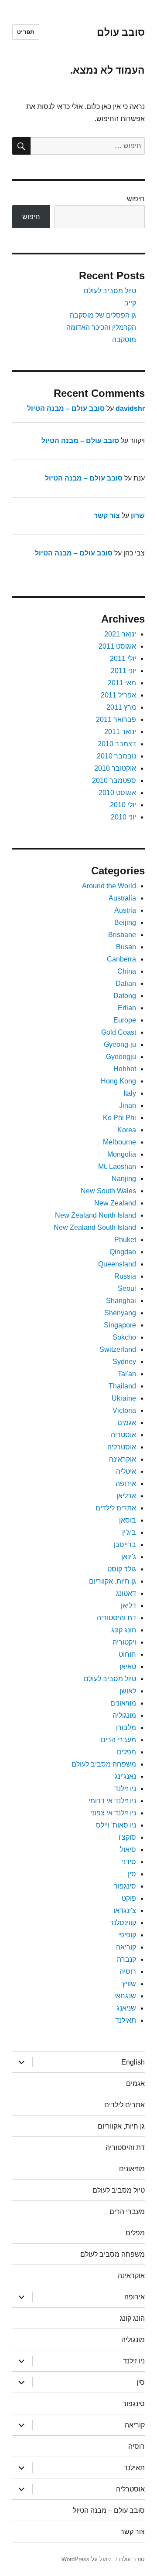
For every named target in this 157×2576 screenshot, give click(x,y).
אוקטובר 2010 (115, 768)
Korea (127, 1130)
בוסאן (128, 1520)
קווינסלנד (123, 1923)
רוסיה (128, 1972)
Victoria (124, 1410)
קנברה (126, 1959)
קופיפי (127, 1935)
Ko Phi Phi (119, 1118)
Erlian (127, 1008)
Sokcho (124, 1337)
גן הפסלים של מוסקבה (103, 315)
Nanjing (124, 1179)
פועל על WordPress (86, 2559)
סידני (129, 1862)
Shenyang (120, 1313)
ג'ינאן (129, 1557)
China (127, 971)
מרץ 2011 (121, 707)
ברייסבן (125, 1545)
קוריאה (126, 1947)
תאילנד (126, 2020)
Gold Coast (119, 1032)
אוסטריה (123, 1435)
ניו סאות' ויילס (116, 1825)
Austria (125, 910)
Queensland (117, 1264)
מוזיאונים (123, 1703)
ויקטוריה (124, 1642)
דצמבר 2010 (117, 744)
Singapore (120, 1325)
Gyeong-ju (120, 1044)
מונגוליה (124, 1715)
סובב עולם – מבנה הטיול (66, 408)
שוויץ (129, 1984)
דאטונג (126, 1593)
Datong (125, 996)
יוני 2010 (123, 817)
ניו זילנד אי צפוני (113, 1813)
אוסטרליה (122, 1447)
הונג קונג (124, 1630)
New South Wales (108, 1191)
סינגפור (125, 1886)
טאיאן (128, 1667)
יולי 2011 (123, 658)
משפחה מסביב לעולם (104, 1764)
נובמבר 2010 (116, 756)
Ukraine (124, 1398)
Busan (126, 947)
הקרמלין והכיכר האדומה (101, 327)
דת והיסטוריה (116, 1618)
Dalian (126, 983)
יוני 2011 (123, 671)
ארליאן (126, 1496)
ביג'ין (129, 1532)
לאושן (128, 1691)
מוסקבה (124, 340)
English (133, 2062)
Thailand (122, 1386)
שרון (138, 516)
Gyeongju (121, 1057)
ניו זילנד (125, 1789)
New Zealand (115, 1203)
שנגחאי (125, 1996)
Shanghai (121, 1301)
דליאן (128, 1606)
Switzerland (118, 1349)
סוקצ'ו (127, 1837)
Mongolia (122, 1154)
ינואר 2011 (120, 732)
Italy (130, 1093)
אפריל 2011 (118, 695)
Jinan (128, 1105)
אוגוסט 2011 (117, 646)
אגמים (127, 1423)
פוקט (129, 1898)
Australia (122, 898)
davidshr (130, 408)
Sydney (124, 1362)
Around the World (109, 886)
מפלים (126, 1752)
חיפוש (136, 199)
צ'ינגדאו (125, 1911)
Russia (125, 1276)
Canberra (121, 959)
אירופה (126, 1484)
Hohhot (125, 1069)
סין (132, 1874)
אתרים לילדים (116, 1508)
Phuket (125, 1240)
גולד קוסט (122, 1569)
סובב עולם (121, 32)
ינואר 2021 (120, 634)
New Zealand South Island (95, 1227)
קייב (130, 303)
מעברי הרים (118, 1740)
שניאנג (126, 2008)
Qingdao (123, 1252)
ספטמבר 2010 (114, 780)
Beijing (125, 922)
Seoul (127, 1288)
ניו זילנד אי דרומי (112, 1801)
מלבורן (126, 1728)
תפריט (26, 32)
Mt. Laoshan (117, 1166)
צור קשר (107, 516)
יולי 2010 (123, 805)
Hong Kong (118, 1081)
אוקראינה (123, 1459)
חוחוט (127, 1654)
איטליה (126, 1471)
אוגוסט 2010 (117, 793)
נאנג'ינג (125, 1776)
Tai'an (127, 1374)
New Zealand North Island (96, 1215)
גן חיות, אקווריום (113, 1581)
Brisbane (122, 935)
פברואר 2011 (116, 719)
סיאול (128, 1850)
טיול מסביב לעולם (110, 291)
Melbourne (119, 1142)
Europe (125, 1020)
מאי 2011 (122, 683)
